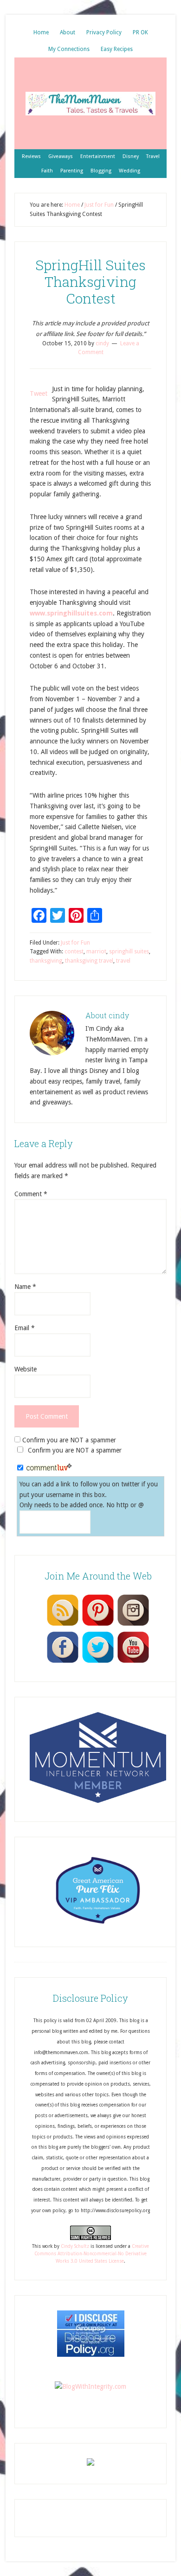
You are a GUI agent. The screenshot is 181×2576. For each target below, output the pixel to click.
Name (25, 1287)
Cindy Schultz (75, 2246)
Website (26, 1369)
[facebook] (63, 1662)
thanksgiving (46, 961)
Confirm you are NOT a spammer (68, 1440)
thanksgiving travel (89, 961)
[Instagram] (133, 1625)
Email (25, 1328)
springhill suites (129, 952)
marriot (96, 952)
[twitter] (98, 1662)
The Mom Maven (90, 103)
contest (74, 952)
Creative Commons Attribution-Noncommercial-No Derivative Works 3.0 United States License (92, 2254)
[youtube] (133, 1662)
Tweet (39, 393)
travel (123, 961)
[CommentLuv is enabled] (49, 1468)
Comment (31, 1194)
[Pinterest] (98, 1625)
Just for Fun (75, 943)
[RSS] (63, 1625)
